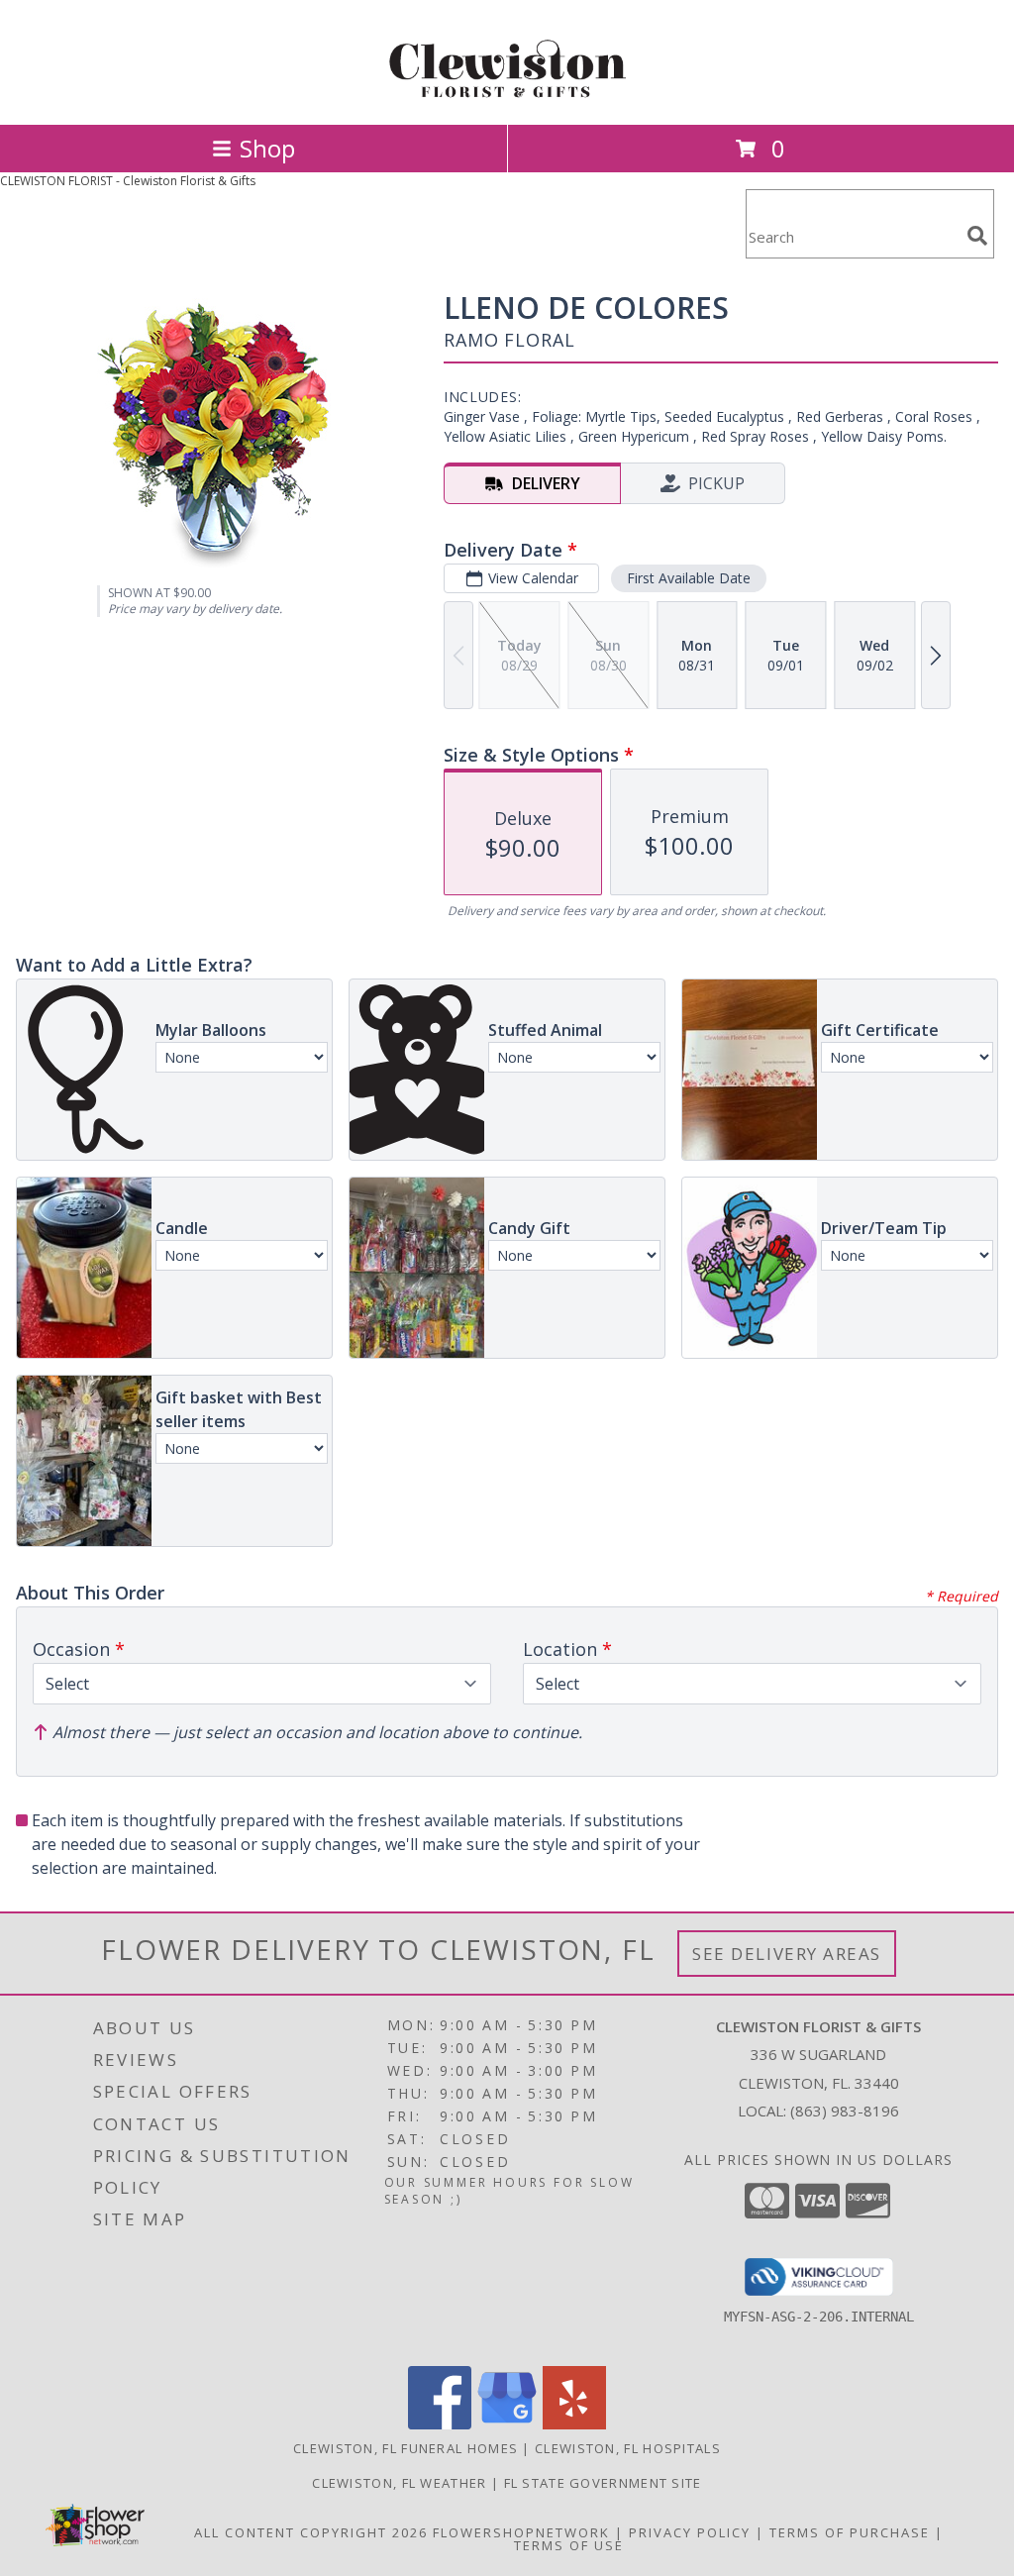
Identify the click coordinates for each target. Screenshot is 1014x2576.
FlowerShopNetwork (521, 2532)
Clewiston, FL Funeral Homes (406, 2448)
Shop (267, 148)
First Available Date (689, 578)
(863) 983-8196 (845, 2111)
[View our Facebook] (440, 2424)
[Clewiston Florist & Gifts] (507, 96)
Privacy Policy (690, 2532)
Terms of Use (569, 2545)
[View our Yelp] (574, 2424)
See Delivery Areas (787, 1954)
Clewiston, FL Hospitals (628, 2448)
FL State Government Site (603, 2483)
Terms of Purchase (850, 2532)
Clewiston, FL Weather (399, 2483)
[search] (977, 236)
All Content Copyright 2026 (311, 2532)
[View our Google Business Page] (507, 2424)
